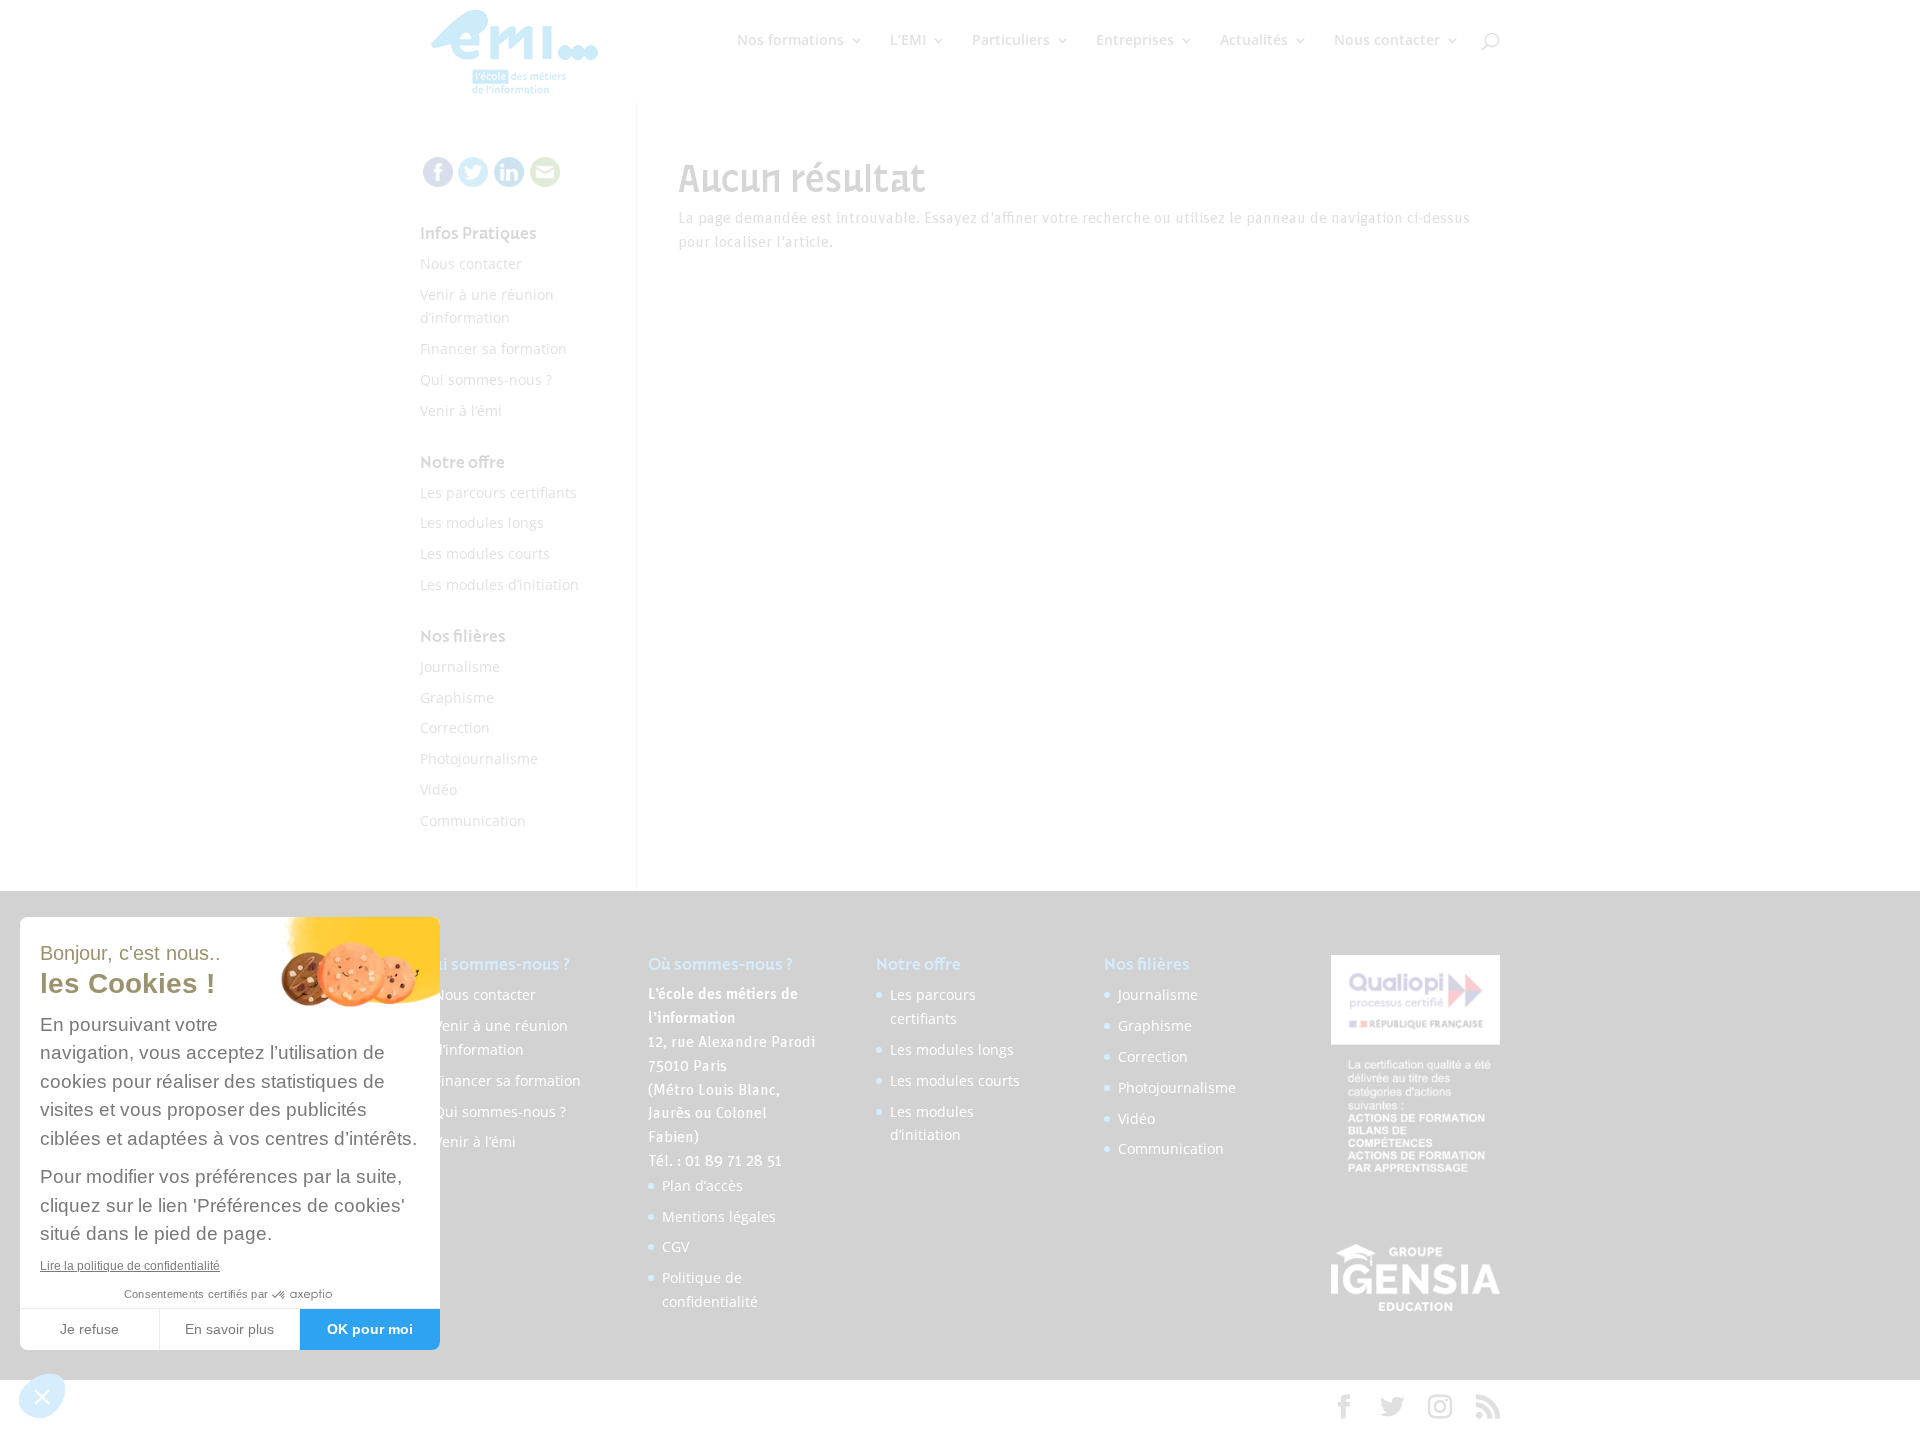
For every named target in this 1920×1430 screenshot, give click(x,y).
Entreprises (1135, 41)
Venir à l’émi (461, 410)
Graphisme (457, 697)
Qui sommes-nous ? (486, 379)
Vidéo (438, 789)
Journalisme (460, 666)
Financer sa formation (493, 348)
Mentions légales (719, 1216)
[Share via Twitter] (473, 181)
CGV (675, 1246)
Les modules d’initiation (499, 584)
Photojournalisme (479, 758)
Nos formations (790, 41)
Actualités (1254, 41)
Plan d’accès (702, 1185)
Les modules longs (482, 522)
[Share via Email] (545, 181)
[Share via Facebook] (438, 181)
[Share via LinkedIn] (509, 181)
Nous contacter (1387, 41)
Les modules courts (485, 553)
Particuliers (1011, 41)
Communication (473, 820)
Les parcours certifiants (498, 492)
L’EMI (908, 41)
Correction (455, 727)
